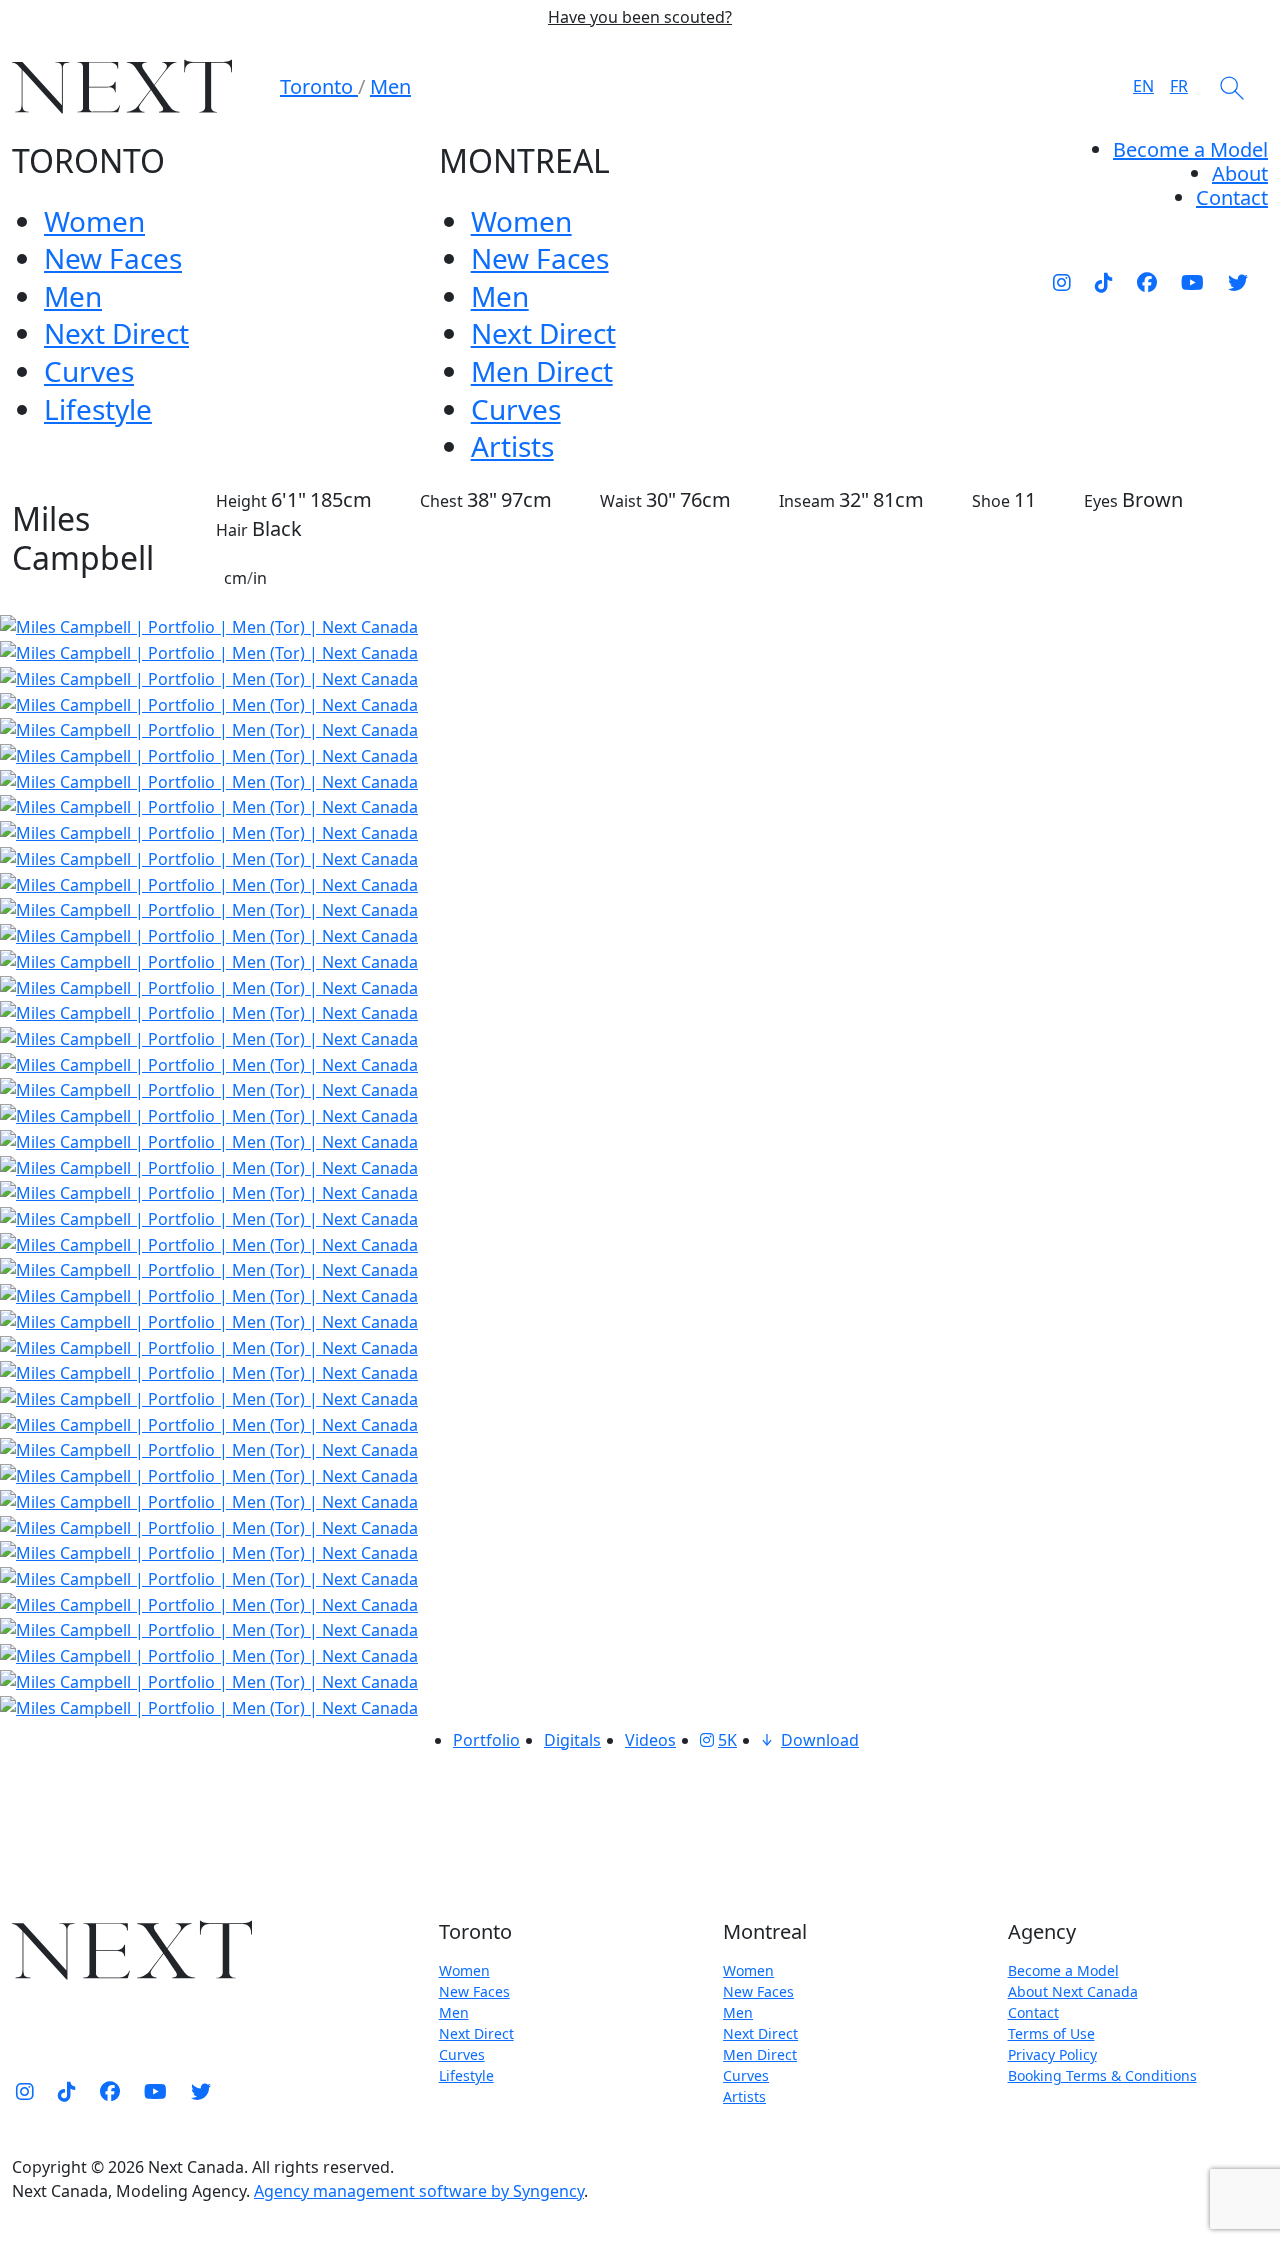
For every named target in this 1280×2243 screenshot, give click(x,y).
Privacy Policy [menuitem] (1052, 2054)
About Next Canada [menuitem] (1073, 1991)
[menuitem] (1240, 173)
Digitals (572, 1740)
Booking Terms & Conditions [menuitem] (1102, 2075)
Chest (441, 501)
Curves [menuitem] (89, 371)
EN (1143, 86)
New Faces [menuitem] (113, 258)
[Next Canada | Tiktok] (1104, 282)
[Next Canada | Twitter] (1238, 282)
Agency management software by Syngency (419, 2191)
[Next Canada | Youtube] (1192, 282)
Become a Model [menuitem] (1190, 149)
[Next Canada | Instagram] (1062, 282)
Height (241, 501)
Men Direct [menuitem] (542, 371)
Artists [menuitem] (512, 446)
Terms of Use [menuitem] (1051, 2033)
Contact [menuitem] (1033, 2012)
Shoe (991, 501)
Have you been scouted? (640, 17)
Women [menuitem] (94, 221)
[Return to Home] (122, 86)
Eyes (1101, 501)
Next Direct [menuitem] (116, 333)
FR (1179, 86)
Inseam (807, 501)
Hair (232, 530)
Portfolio (486, 1740)
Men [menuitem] (73, 296)
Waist (621, 501)
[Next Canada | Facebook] (1147, 282)
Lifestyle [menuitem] (98, 409)
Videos (650, 1740)
